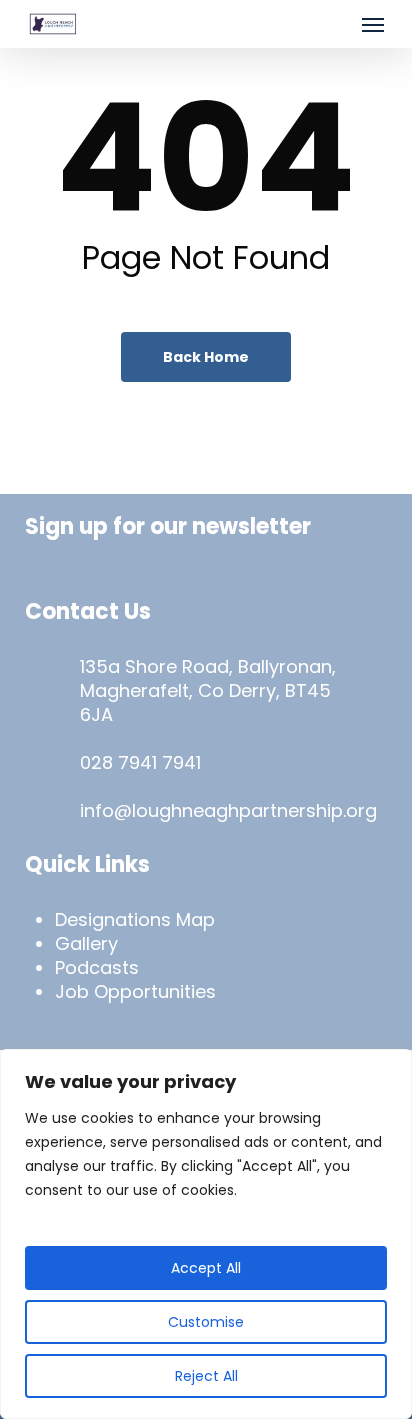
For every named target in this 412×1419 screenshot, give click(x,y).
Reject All (206, 1376)
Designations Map (135, 919)
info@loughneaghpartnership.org (228, 810)
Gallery (86, 943)
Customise (206, 1322)
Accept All (206, 1268)
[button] (373, 24)
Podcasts (97, 967)
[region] (206, 1234)
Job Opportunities (135, 991)
